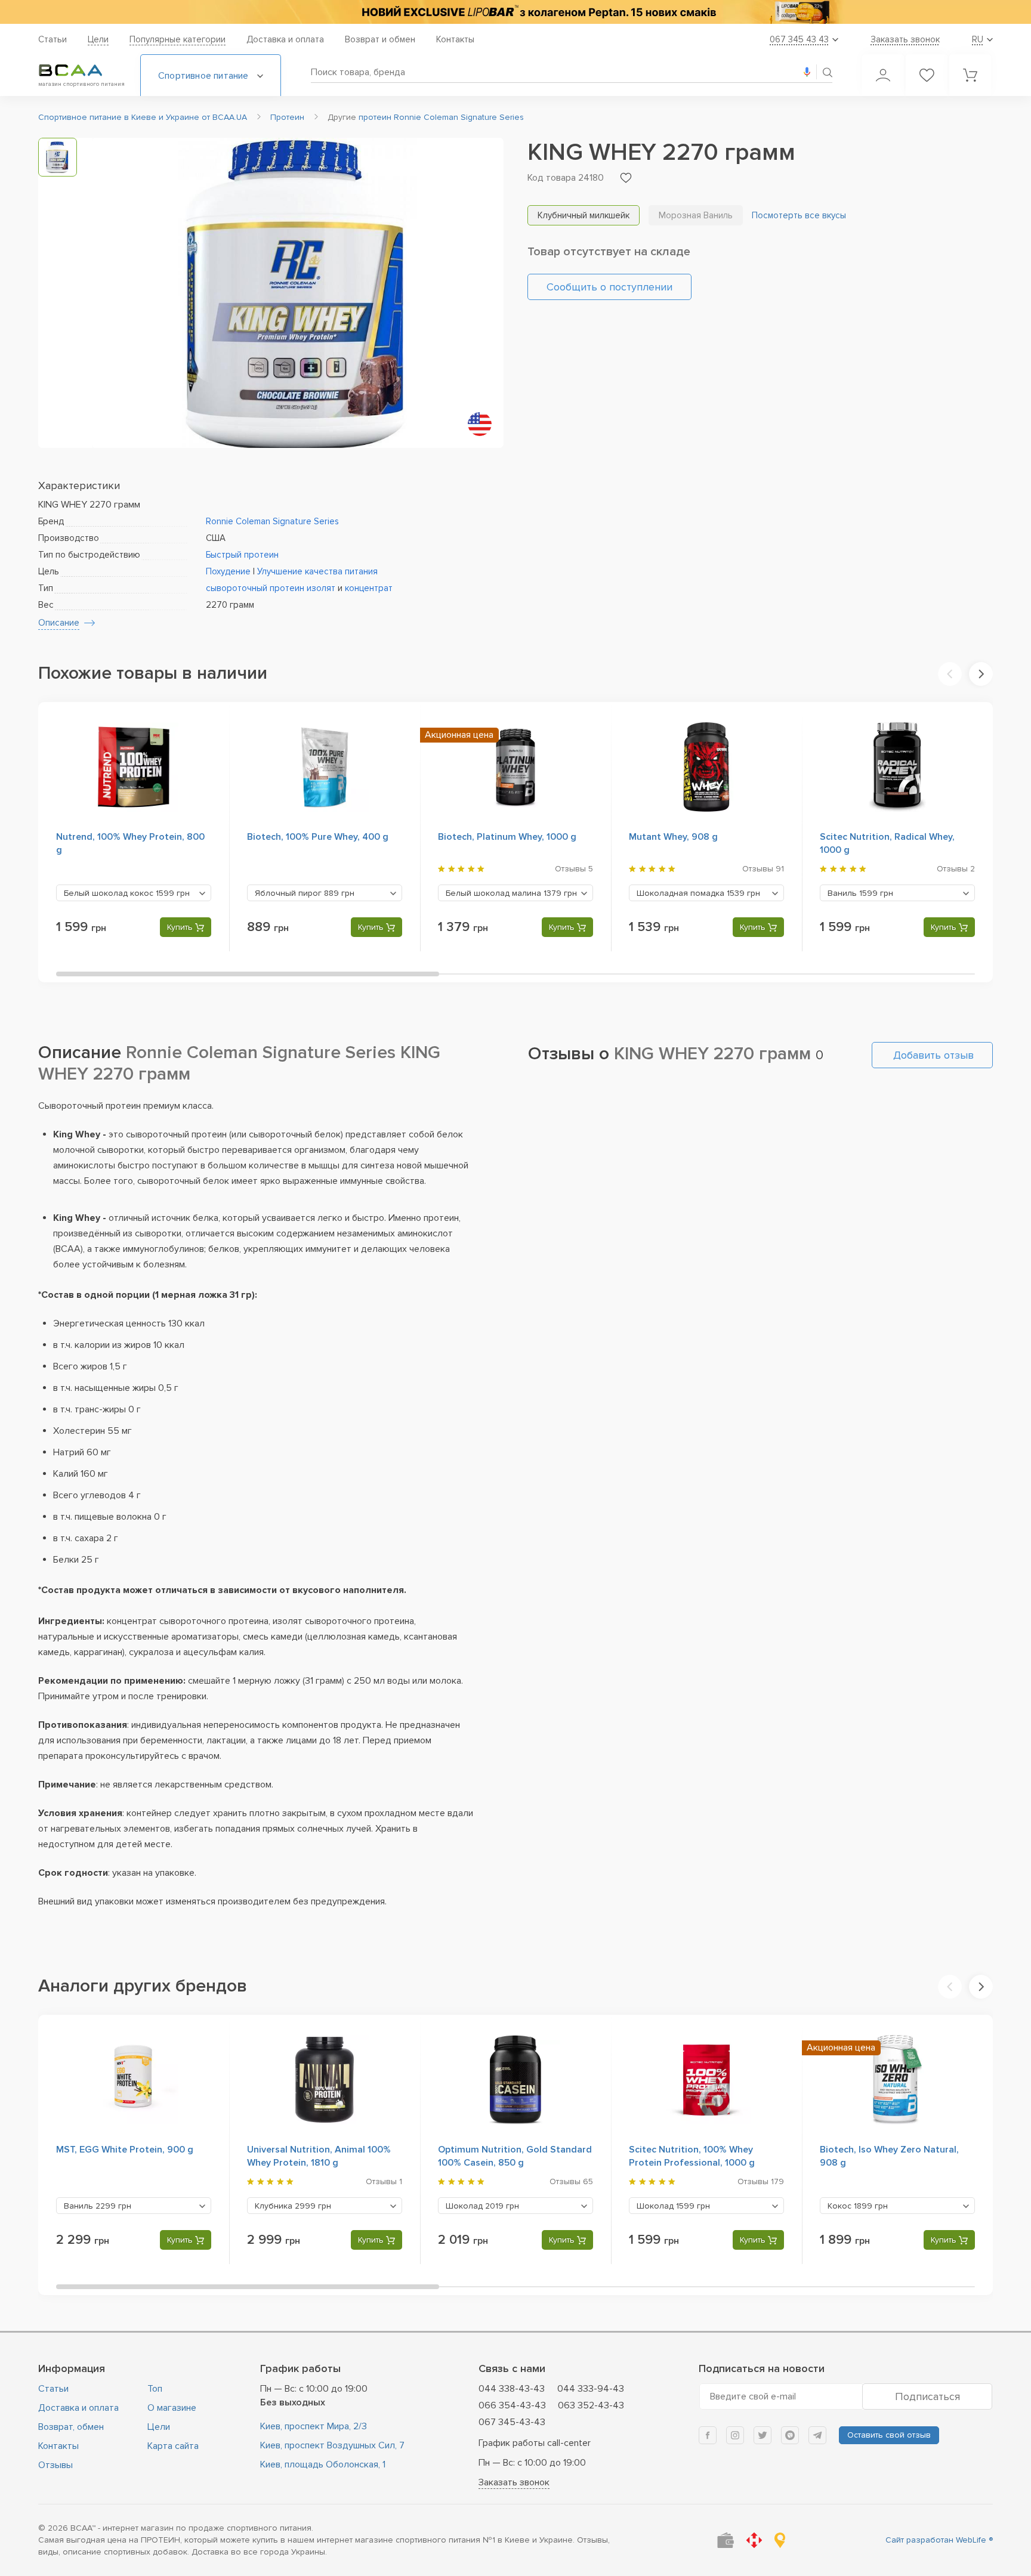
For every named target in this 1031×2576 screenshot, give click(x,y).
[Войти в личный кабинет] (883, 75)
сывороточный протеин (255, 588)
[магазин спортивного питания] (80, 70)
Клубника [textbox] (293, 2206)
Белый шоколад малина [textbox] (511, 893)
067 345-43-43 (512, 2422)
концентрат (369, 588)
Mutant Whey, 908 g (673, 837)
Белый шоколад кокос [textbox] (127, 893)
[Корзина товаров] (970, 75)
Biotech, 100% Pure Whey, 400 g (318, 837)
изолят (321, 588)
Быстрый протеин (242, 555)
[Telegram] (817, 2435)
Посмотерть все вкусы (799, 215)
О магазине (172, 2408)
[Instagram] (735, 2435)
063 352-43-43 (591, 2405)
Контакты (455, 39)
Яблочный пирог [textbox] (305, 893)
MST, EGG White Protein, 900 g (125, 2150)
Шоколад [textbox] (482, 2206)
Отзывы (55, 2465)
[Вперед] (981, 674)
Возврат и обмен (380, 39)
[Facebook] (708, 2435)
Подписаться (927, 2396)
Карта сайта (173, 2446)
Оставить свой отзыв (889, 2435)
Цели (98, 39)
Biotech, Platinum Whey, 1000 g (507, 837)
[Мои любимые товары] (927, 75)
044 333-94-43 (591, 2389)
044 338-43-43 (512, 2389)
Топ (155, 2389)
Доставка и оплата (285, 39)
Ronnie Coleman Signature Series (272, 521)
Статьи (53, 39)
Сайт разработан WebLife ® (939, 2540)
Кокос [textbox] (858, 2206)
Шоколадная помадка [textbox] (698, 893)
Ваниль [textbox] (860, 893)
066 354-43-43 (512, 2405)
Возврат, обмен (71, 2427)
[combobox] (134, 893)
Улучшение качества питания (317, 571)
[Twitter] (763, 2435)
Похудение (228, 571)
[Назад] (950, 674)
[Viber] (790, 2435)
